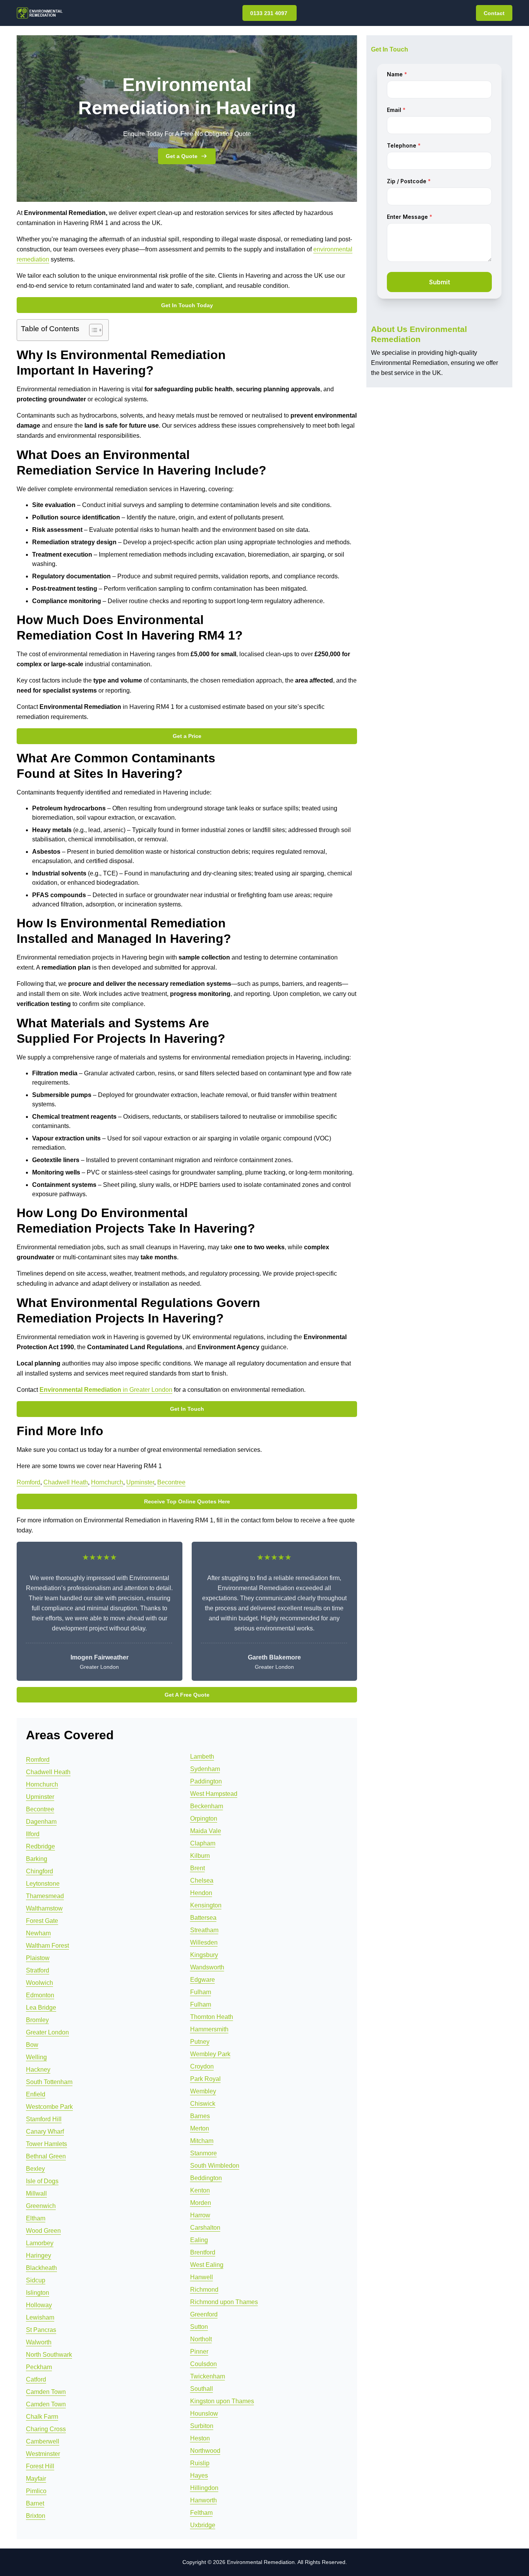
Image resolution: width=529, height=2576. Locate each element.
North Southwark (49, 2355)
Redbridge (40, 1846)
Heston (200, 2438)
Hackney (38, 2070)
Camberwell (43, 2441)
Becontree (171, 1482)
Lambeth (202, 1757)
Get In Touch (187, 1409)
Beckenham (207, 1806)
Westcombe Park (49, 2107)
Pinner (199, 2352)
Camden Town (46, 2392)
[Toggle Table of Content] (92, 330)
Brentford (203, 2252)
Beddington (206, 2178)
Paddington (206, 1781)
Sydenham (205, 1769)
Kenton (200, 2190)
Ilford (33, 1834)
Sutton (199, 2327)
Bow (32, 2045)
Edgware (203, 1980)
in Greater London (106, 1390)
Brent (198, 1868)
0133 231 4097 (270, 13)
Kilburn (200, 1856)
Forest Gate (42, 1921)
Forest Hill (40, 2466)
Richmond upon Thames (224, 2302)
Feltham (201, 2513)
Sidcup (36, 2280)
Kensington (206, 1905)
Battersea (203, 1918)
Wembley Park (210, 2054)
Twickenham (208, 2376)
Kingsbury (204, 1955)
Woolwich (40, 1983)
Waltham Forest (47, 1946)
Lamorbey (40, 2243)
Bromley (37, 2020)
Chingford (40, 1871)
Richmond (204, 2290)
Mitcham (202, 2141)
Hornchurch (107, 1482)
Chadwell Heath (66, 1482)
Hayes (199, 2475)
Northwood (205, 2451)
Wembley (203, 2091)
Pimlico (36, 2491)
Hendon (201, 1893)
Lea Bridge (41, 2008)
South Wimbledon (215, 2166)
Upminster (140, 1482)
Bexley (35, 2169)
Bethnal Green (46, 2156)
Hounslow (204, 2413)
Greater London (47, 2032)
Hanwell (202, 2277)
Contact (494, 13)
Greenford (204, 2314)
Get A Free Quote (187, 1695)
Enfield (36, 2094)
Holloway (39, 2305)
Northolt (201, 2339)
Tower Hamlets (46, 2144)
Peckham (39, 2367)
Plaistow (38, 1958)
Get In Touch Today (187, 305)
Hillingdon (204, 2488)
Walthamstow (44, 1908)
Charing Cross (46, 2429)
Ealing (199, 2240)
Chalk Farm (42, 2417)
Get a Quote (182, 156)
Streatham (204, 1930)
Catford (36, 2379)
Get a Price (187, 736)
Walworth (39, 2342)
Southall (202, 2389)
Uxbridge (203, 2525)
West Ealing (207, 2265)
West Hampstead (214, 1794)
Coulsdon (204, 2364)
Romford (28, 1482)
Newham (38, 1933)
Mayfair (36, 2479)
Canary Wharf (45, 2131)
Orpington (204, 1819)
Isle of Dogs (42, 2181)
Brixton (36, 2516)
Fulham (201, 1992)
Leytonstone (43, 1884)
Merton (200, 2128)
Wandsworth (207, 1967)
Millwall (36, 2193)
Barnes (200, 2116)
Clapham (203, 1843)
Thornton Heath (212, 2017)
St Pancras (41, 2330)
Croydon (202, 2066)
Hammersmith (209, 2029)
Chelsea (202, 1880)
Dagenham (41, 1822)
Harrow (200, 2215)
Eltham (36, 2218)
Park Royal (205, 2079)
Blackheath (41, 2268)
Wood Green (43, 2231)
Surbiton (202, 2426)
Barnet (35, 2503)
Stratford (38, 1970)
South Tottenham (49, 2082)
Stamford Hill (44, 2119)
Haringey (39, 2255)
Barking (37, 1859)
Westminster (43, 2454)
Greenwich (41, 2206)
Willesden (204, 1942)
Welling (36, 2057)
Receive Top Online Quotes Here (187, 1501)
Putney (200, 2042)
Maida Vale (206, 1831)
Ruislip (200, 2463)
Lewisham (40, 2317)
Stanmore (204, 2153)
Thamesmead (45, 1896)
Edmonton (40, 1995)
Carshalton (205, 2228)
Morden (201, 2203)
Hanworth (204, 2500)
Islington (38, 2293)
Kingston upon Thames (222, 2401)
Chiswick (203, 2104)
